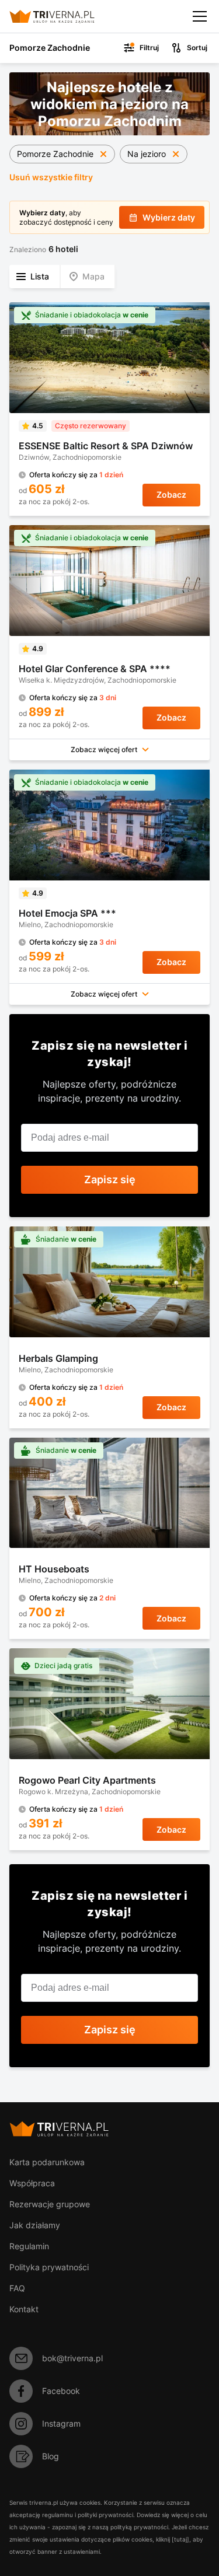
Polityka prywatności (49, 2267)
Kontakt (24, 2309)
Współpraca (32, 2183)
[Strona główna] (62, 16)
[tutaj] (180, 2539)
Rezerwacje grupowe (50, 2204)
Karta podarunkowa (47, 2162)
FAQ (17, 2288)
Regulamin (29, 2246)
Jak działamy (35, 2225)
